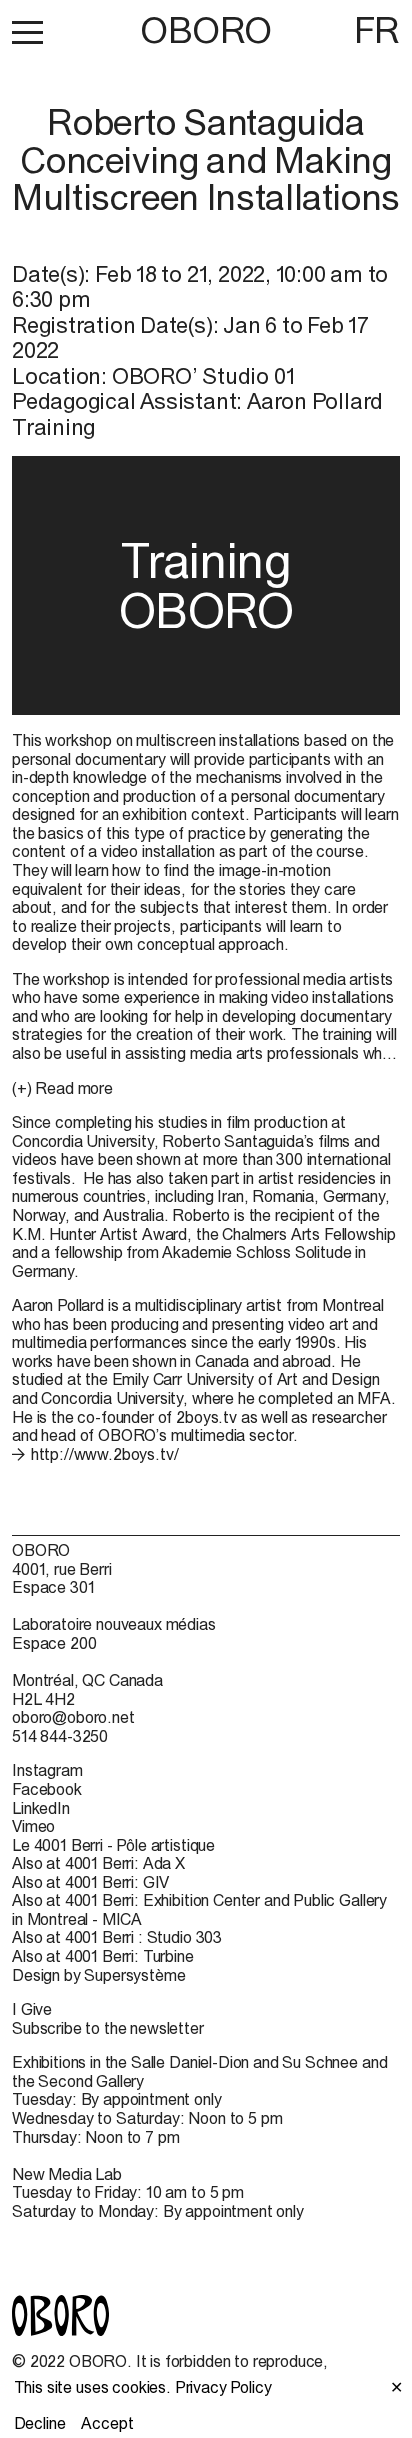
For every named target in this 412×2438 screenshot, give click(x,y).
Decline (40, 2423)
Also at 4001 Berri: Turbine (103, 1956)
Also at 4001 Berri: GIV (90, 1882)
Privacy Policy (223, 2387)
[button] (27, 32)
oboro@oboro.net (73, 1717)
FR (377, 30)
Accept (107, 2423)
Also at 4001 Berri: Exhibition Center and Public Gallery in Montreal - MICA (199, 1909)
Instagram (47, 1770)
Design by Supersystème (98, 1975)
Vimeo (33, 1826)
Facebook (47, 1789)
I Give (32, 2009)
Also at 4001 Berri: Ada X (98, 1863)
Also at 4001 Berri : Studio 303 (117, 1937)
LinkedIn (41, 1808)
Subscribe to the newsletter (108, 2028)
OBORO (206, 30)
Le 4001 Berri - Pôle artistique (113, 1845)
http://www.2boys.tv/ (105, 1454)
